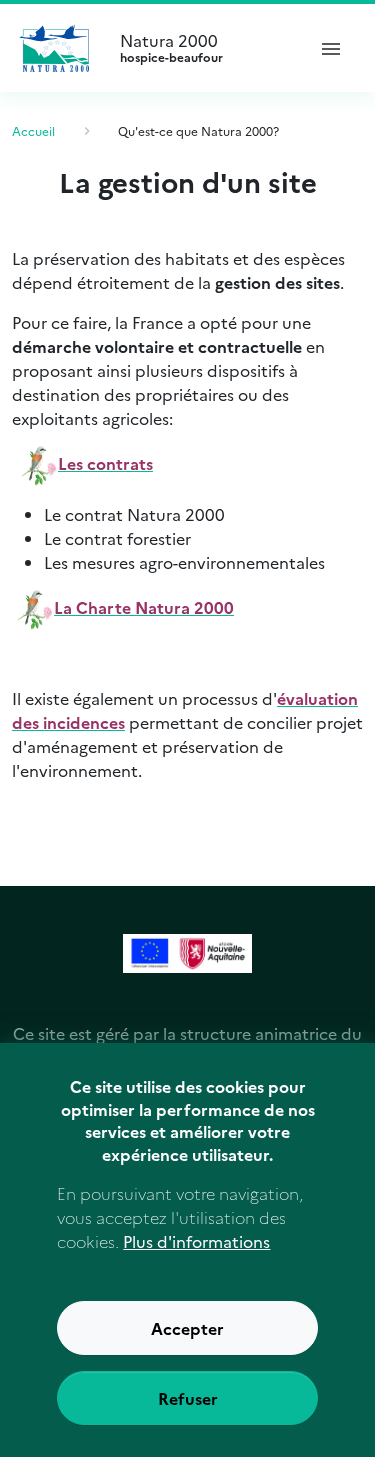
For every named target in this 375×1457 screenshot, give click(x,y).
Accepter (187, 1328)
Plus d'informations (196, 1241)
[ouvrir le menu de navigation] (331, 48)
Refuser (188, 1398)
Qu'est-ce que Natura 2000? (198, 130)
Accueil (33, 130)
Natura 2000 (171, 48)
